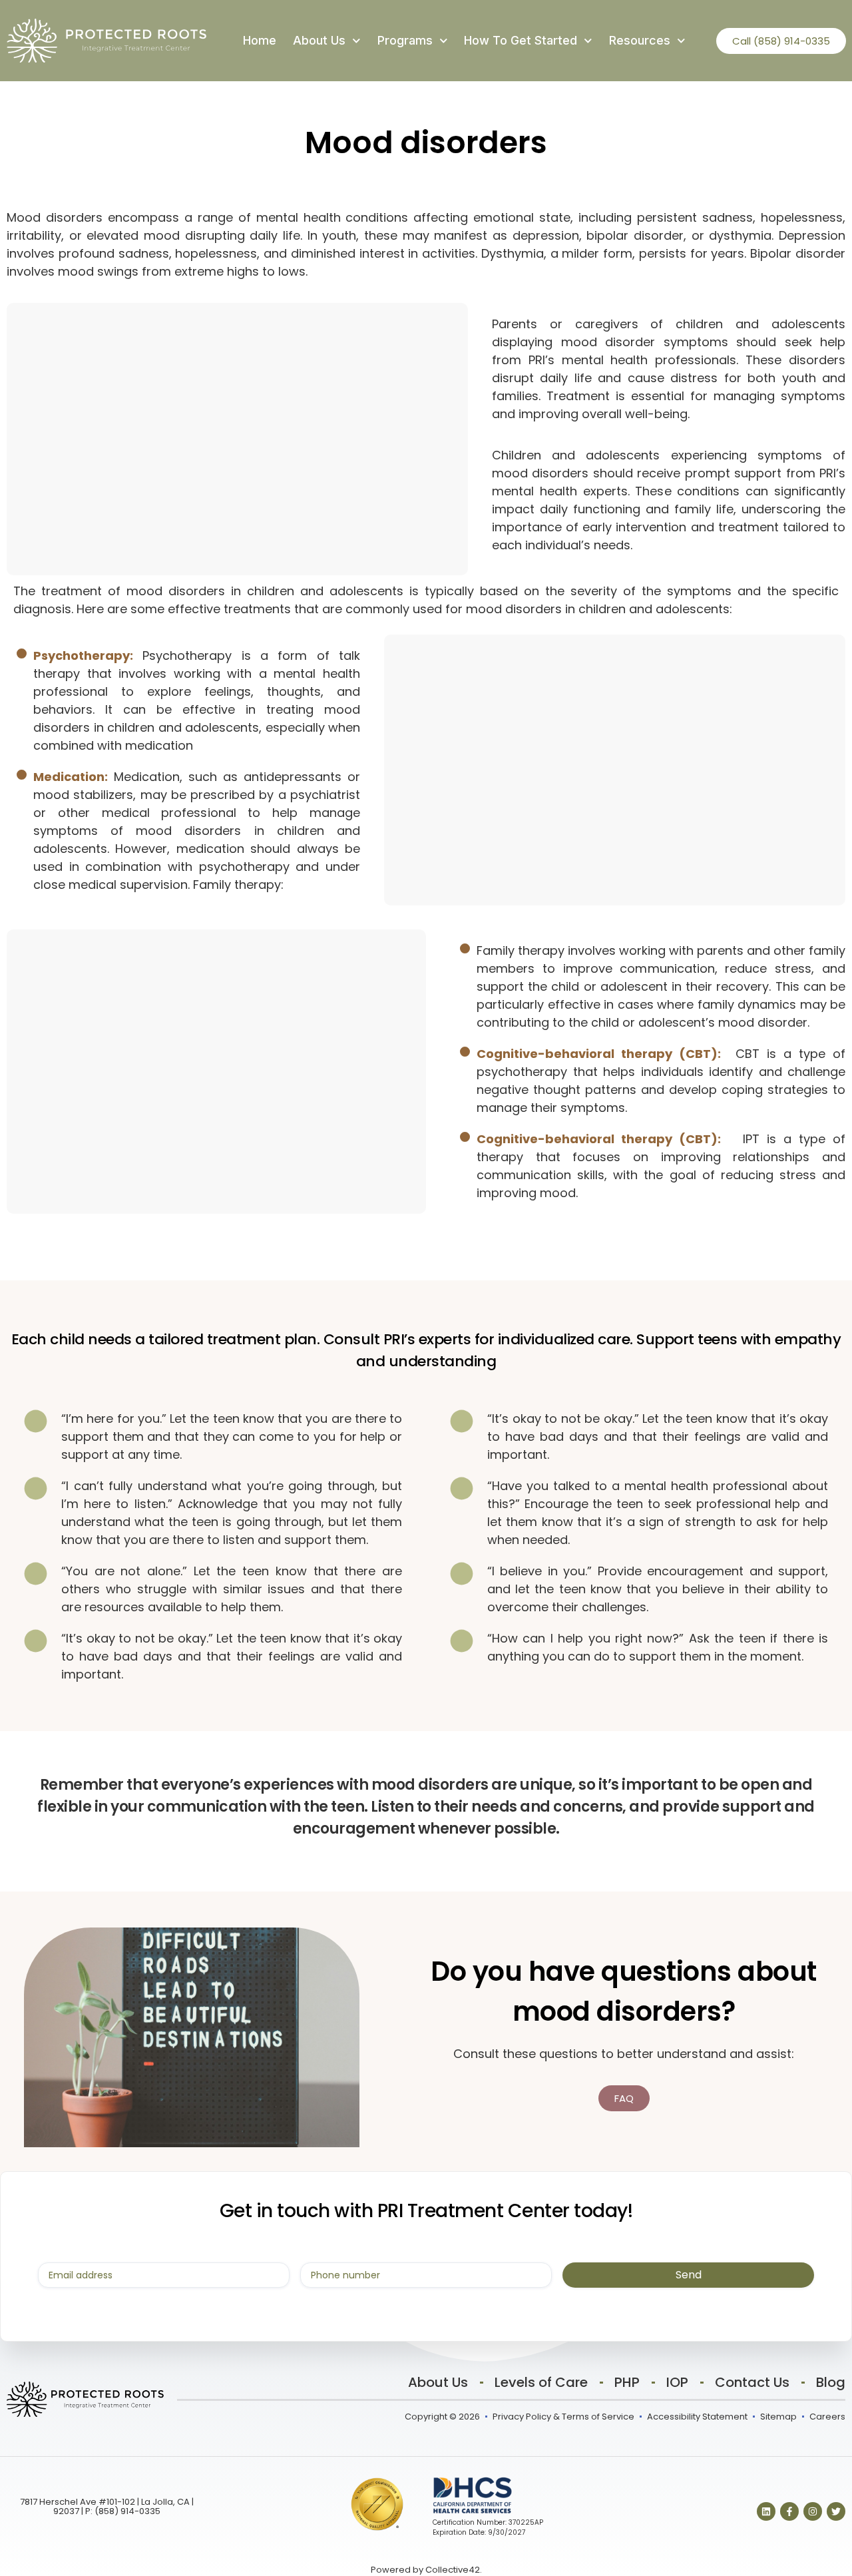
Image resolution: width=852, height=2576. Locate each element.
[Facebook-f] (789, 2511)
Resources (640, 40)
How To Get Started (521, 40)
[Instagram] (813, 2511)
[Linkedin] (766, 2511)
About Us (319, 40)
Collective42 (453, 2570)
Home (260, 40)
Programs (405, 40)
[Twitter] (836, 2511)
